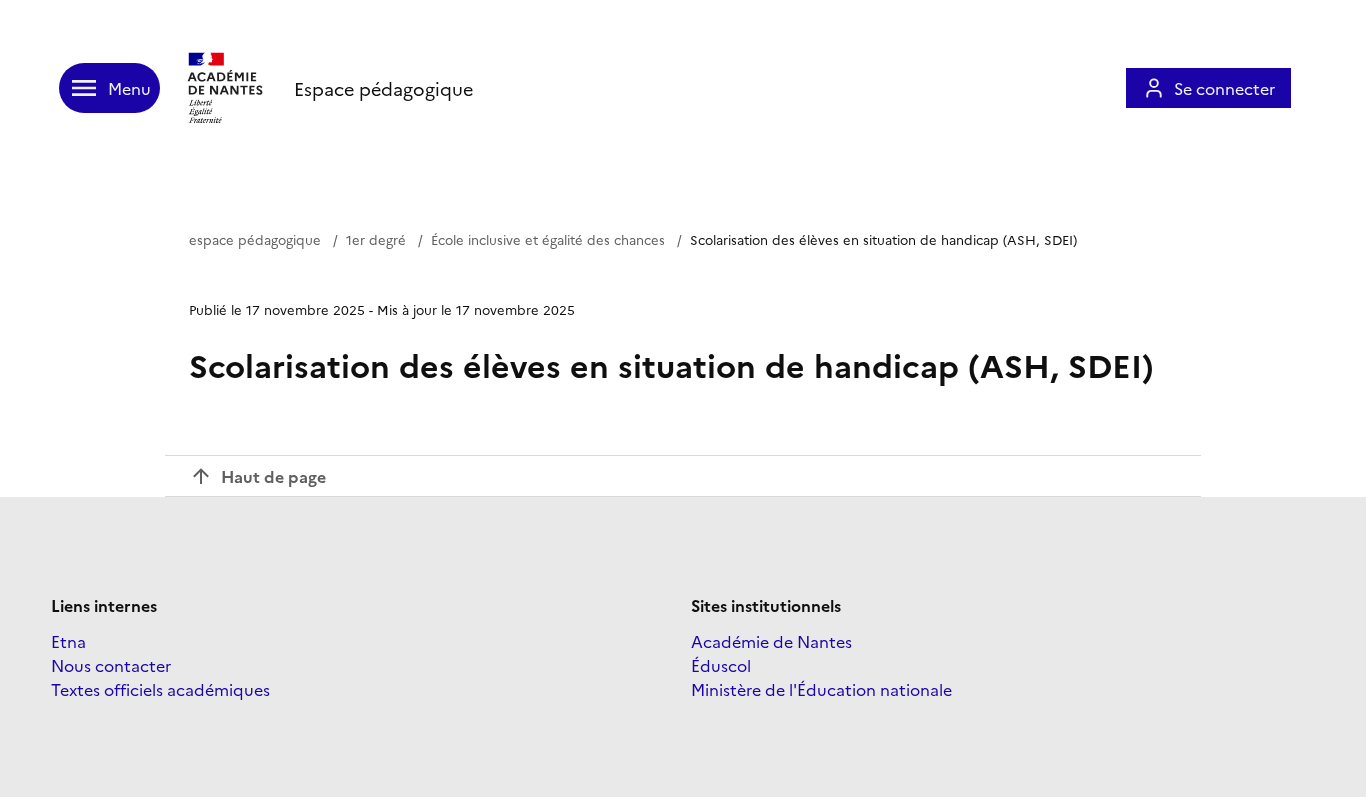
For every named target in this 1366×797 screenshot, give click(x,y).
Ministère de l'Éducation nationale (821, 689)
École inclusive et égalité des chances (548, 239)
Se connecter (1224, 88)
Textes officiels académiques (160, 689)
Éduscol (721, 665)
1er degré (376, 239)
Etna (68, 641)
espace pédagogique (255, 239)
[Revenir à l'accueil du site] (227, 88)
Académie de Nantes (771, 641)
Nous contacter (111, 665)
